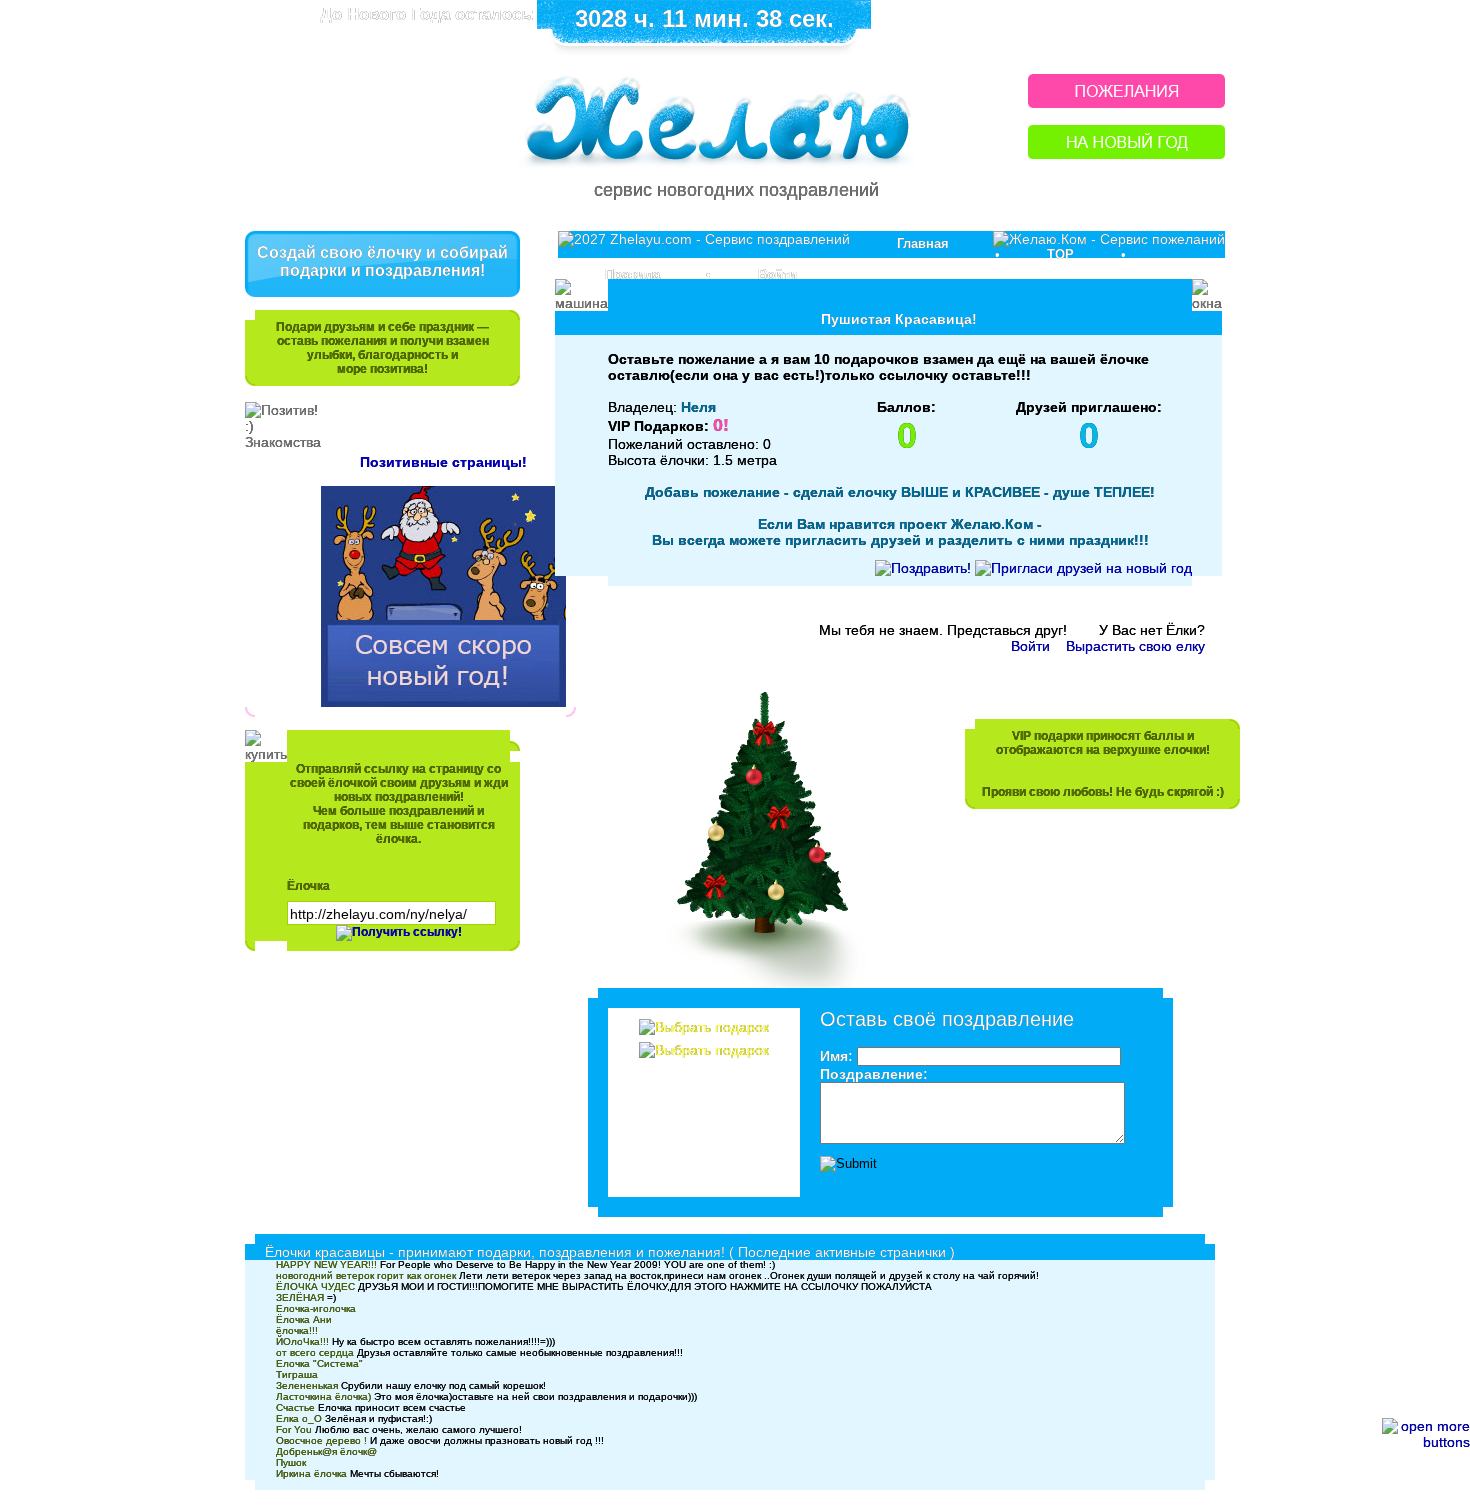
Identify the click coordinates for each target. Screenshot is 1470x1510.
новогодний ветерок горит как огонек (366, 1275)
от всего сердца (315, 1352)
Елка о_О (299, 1418)
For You (294, 1429)
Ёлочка (308, 886)
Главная (923, 243)
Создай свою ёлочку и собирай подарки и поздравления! (382, 261)
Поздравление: (874, 1074)
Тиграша (297, 1374)
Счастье (295, 1407)
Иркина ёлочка (311, 1473)
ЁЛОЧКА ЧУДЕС (315, 1286)
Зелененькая (307, 1385)
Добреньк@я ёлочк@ (326, 1451)
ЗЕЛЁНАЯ (300, 1297)
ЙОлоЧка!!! (302, 1341)
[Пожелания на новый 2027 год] (1126, 102)
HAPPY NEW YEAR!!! (326, 1264)
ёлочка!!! (297, 1330)
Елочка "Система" (319, 1363)
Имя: (836, 1056)
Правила (632, 274)
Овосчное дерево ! (321, 1440)
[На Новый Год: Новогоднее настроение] (1126, 153)
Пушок (291, 1462)
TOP (1060, 254)
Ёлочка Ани (304, 1319)
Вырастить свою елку (1135, 646)
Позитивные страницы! (443, 462)
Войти (777, 274)
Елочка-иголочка (316, 1308)
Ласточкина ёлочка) (323, 1396)
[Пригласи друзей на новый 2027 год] (1083, 568)
